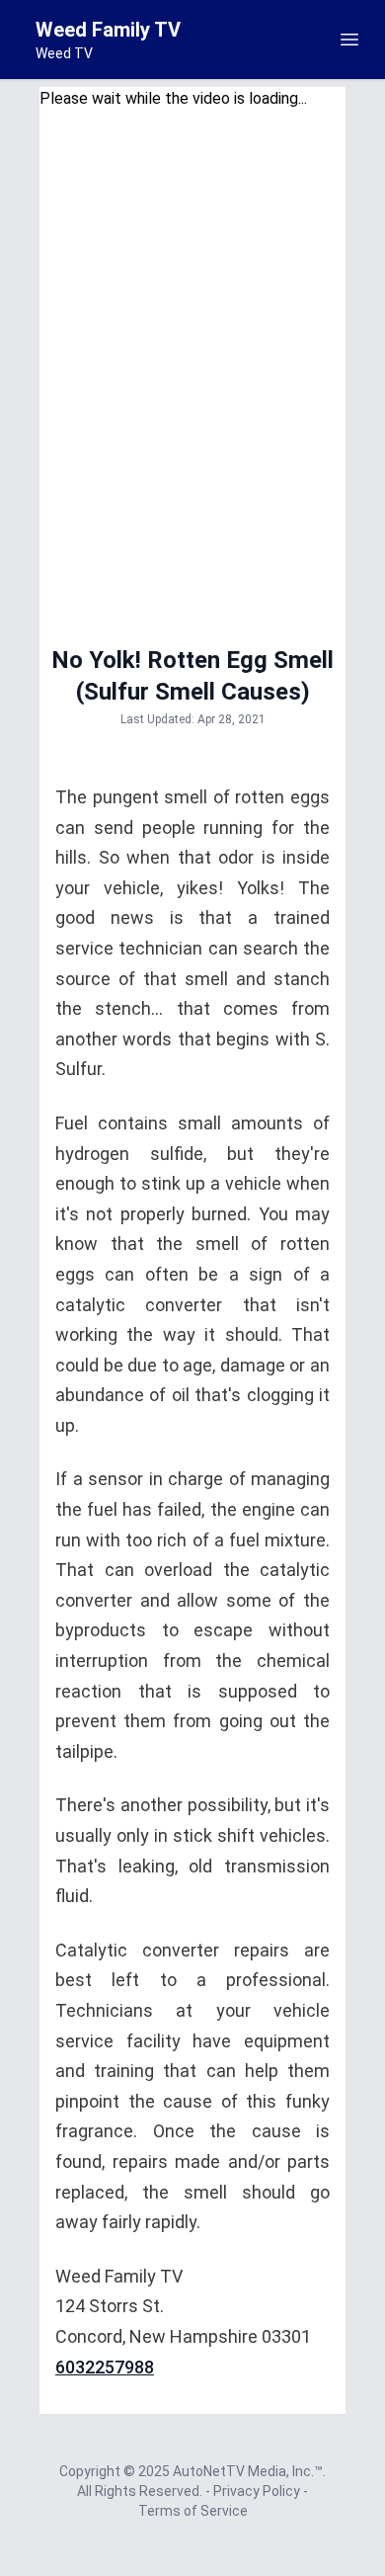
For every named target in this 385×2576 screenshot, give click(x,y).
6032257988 (105, 2367)
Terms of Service (193, 2511)
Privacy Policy (258, 2491)
